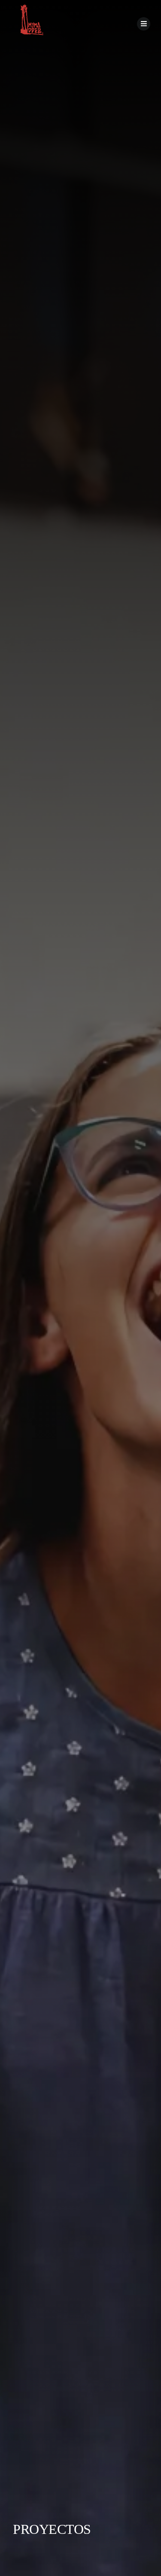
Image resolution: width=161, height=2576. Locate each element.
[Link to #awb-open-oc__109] (144, 24)
